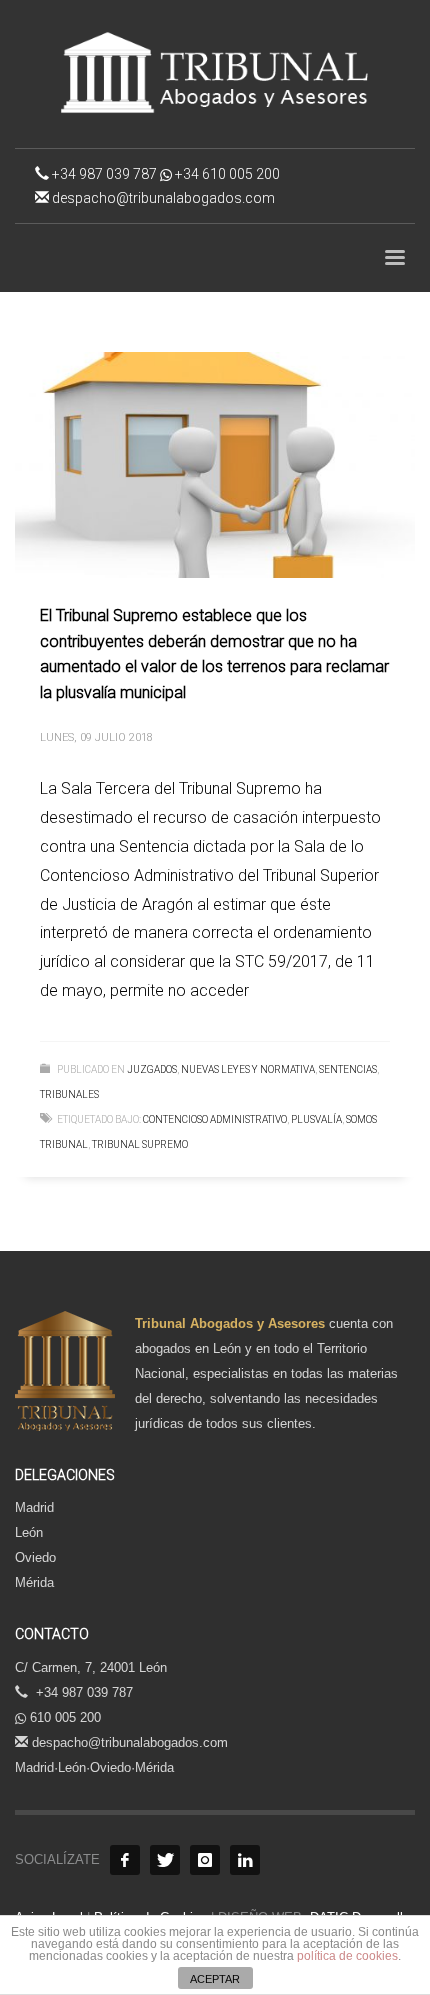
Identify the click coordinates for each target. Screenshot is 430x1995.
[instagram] (205, 1860)
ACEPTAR (215, 1979)
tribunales (69, 1094)
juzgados (152, 1069)
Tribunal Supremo (140, 1144)
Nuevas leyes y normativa (248, 1069)
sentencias (348, 1069)
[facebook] (125, 1860)
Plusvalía (316, 1119)
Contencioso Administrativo (215, 1119)
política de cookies (347, 1956)
